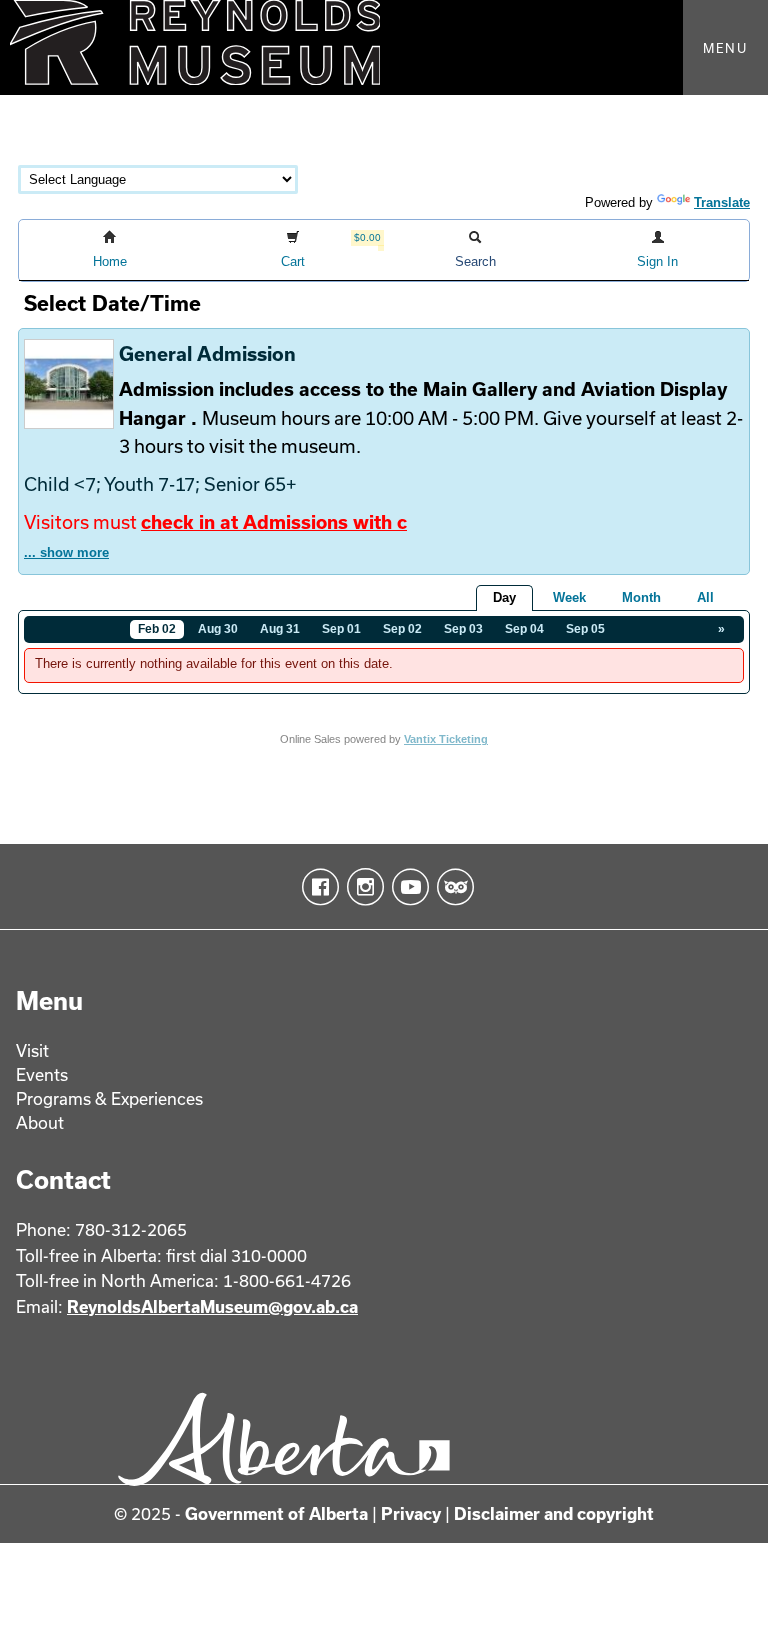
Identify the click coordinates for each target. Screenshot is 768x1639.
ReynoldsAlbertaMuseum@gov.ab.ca (212, 1306)
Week (569, 597)
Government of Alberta (276, 1513)
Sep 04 (524, 629)
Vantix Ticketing (446, 739)
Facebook (316, 887)
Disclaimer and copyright (554, 1513)
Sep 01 (341, 629)
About (40, 1122)
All (705, 597)
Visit (32, 1050)
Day (504, 597)
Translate (722, 202)
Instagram (361, 887)
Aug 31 (280, 629)
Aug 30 (218, 629)
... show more (66, 552)
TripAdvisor (451, 887)
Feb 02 (157, 629)
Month (641, 597)
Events (42, 1074)
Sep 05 (585, 629)
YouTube (406, 887)
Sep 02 (402, 629)
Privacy (411, 1513)
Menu (725, 48)
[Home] (384, 47)
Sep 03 (463, 629)
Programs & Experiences (109, 1098)
